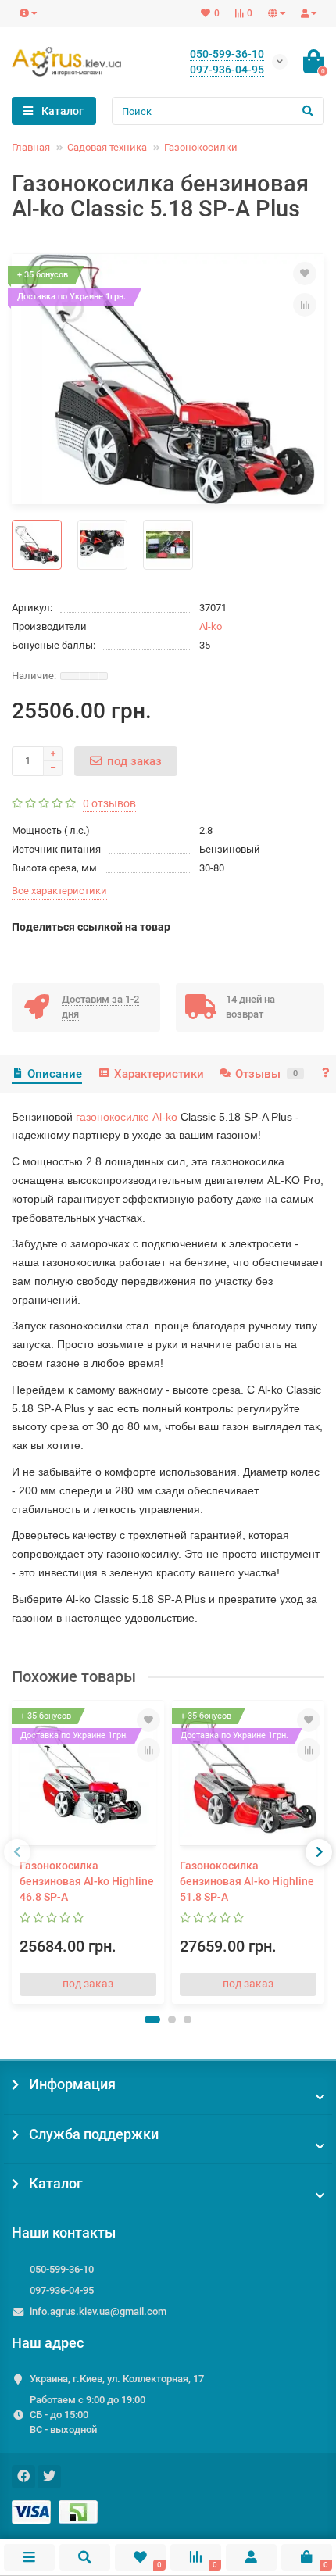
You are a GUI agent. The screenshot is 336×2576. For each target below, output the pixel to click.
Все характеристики (59, 891)
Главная (31, 147)
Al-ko (211, 626)
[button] (152, 2020)
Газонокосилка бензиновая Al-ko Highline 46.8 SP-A (87, 1881)
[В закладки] (305, 274)
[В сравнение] (305, 305)
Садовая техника (107, 147)
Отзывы (266, 1074)
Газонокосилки (201, 147)
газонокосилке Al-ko (127, 1117)
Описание (55, 1074)
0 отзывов (109, 803)
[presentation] (17, 1852)
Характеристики (159, 1074)
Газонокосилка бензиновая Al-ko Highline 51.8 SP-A (247, 1881)
